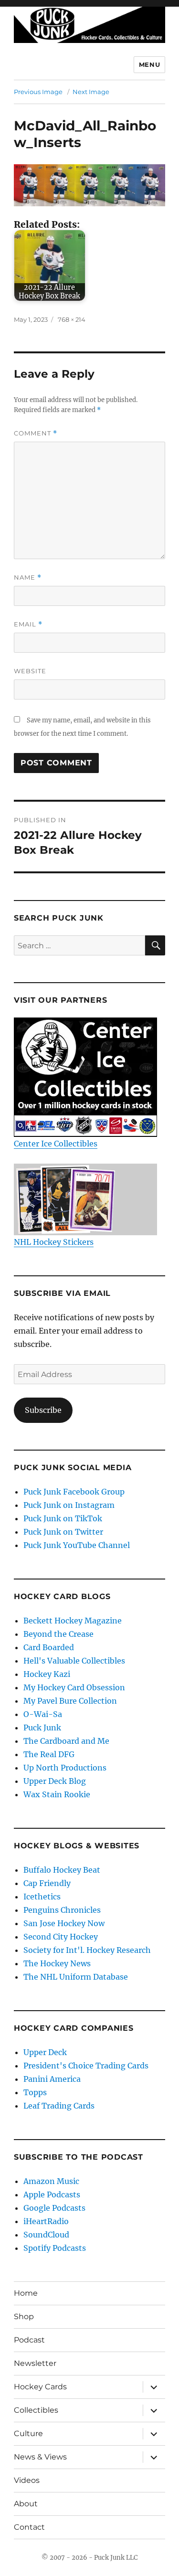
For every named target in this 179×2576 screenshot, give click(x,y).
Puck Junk (42, 1728)
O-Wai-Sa (43, 1714)
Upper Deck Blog (55, 1781)
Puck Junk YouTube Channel (77, 1545)
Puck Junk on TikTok (63, 1518)
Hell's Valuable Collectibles (74, 1661)
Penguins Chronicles (62, 1910)
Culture (28, 2433)
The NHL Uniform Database (76, 1977)
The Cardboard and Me (66, 1741)
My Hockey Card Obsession (74, 1687)
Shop (24, 2316)
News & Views (40, 2457)
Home (26, 2293)
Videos (27, 2480)
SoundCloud (46, 2235)
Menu (149, 64)
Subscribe (43, 1410)
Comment (36, 433)
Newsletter (35, 2363)
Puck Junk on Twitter (63, 1532)
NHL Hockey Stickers (54, 1242)
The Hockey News (57, 1963)
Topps (35, 2092)
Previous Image (38, 92)
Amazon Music (51, 2181)
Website (30, 671)
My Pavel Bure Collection (70, 1701)
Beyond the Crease (58, 1634)
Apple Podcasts (52, 2194)
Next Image (91, 92)
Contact (29, 2527)
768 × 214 (72, 319)
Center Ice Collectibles (56, 1144)
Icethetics (42, 1897)
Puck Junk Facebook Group (74, 1492)
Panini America (52, 2079)
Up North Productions (65, 1768)
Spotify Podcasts (55, 2248)
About (26, 2504)
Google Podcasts (54, 2208)
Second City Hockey (61, 1937)
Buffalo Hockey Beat (62, 1870)
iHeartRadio (46, 2221)
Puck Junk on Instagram (69, 1505)
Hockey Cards (40, 2387)
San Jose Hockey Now (64, 1923)
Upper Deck (45, 2052)
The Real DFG (49, 1754)
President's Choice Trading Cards (86, 2066)
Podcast (29, 2340)
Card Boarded (49, 1647)
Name (28, 578)
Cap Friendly (47, 1883)
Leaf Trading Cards (59, 2106)
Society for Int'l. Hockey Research (87, 1950)
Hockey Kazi (47, 1674)
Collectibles (36, 2410)
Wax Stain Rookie (57, 1794)
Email (28, 624)
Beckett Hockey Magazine (73, 1621)
